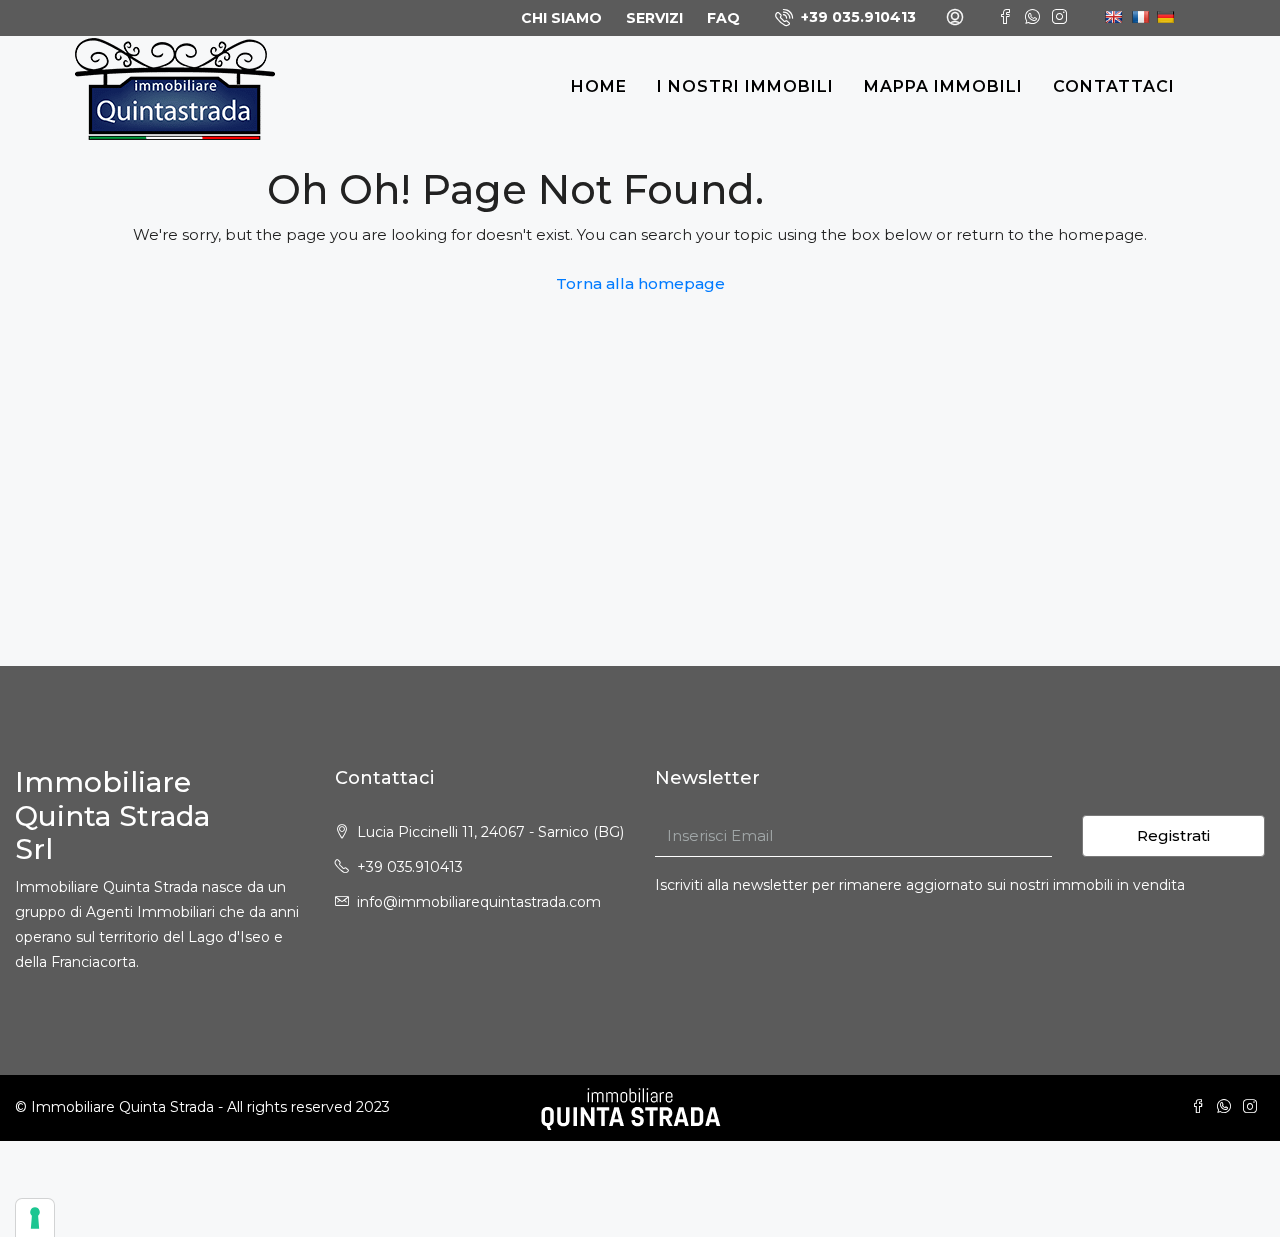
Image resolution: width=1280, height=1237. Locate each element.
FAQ (723, 18)
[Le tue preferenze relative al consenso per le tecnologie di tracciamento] (35, 1218)
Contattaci (1114, 86)
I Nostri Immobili (745, 86)
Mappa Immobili (943, 86)
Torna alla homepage (640, 283)
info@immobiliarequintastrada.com (479, 902)
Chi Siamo (561, 18)
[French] (1136, 16)
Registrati (1173, 835)
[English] (1111, 16)
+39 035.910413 (856, 17)
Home (599, 86)
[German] (1161, 16)
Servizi (654, 18)
